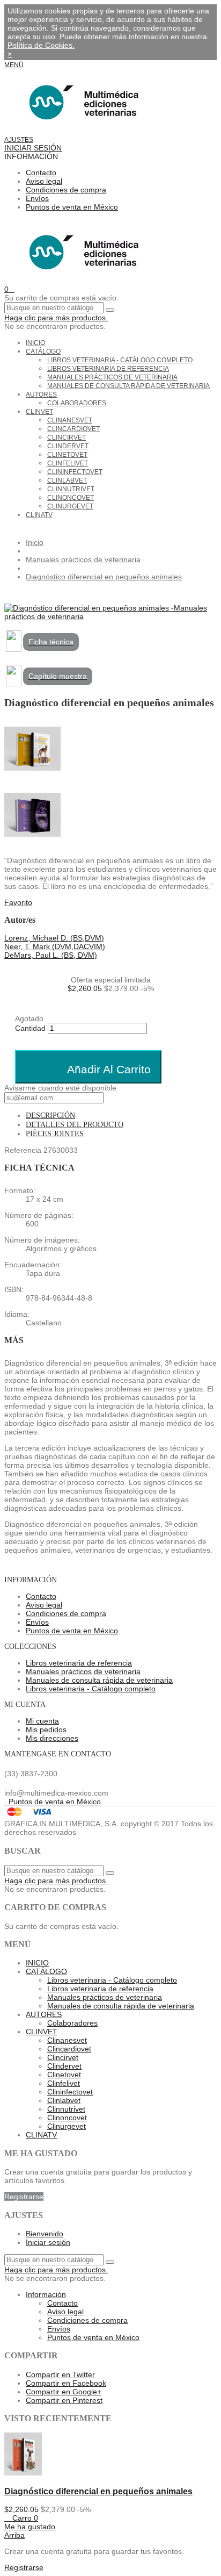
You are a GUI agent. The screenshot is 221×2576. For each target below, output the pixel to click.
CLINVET (39, 412)
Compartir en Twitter (60, 2374)
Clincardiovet (73, 429)
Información (46, 2294)
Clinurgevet (70, 506)
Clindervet (68, 446)
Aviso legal (44, 181)
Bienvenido (45, 2234)
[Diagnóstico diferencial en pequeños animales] (23, 2473)
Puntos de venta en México (72, 207)
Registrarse (24, 2197)
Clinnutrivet (71, 489)
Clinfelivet (68, 463)
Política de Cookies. (41, 45)
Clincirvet (67, 437)
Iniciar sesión (48, 2242)
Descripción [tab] (50, 1115)
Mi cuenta (42, 1721)
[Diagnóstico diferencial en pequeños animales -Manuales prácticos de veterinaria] (110, 616)
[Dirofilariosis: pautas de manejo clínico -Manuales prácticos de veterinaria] (110, 816)
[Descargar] (14, 649)
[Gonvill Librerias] (81, 131)
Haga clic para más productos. (56, 318)
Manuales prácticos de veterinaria (112, 377)
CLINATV (39, 515)
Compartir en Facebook (66, 2383)
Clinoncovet (71, 498)
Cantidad (30, 1028)
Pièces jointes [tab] (55, 1134)
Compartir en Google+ (64, 2392)
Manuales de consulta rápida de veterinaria (128, 386)
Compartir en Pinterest (64, 2400)
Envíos (37, 198)
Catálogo (43, 351)
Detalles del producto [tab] (75, 1125)
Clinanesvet (70, 420)
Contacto (41, 173)
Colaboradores (77, 403)
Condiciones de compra (66, 190)
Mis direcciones (52, 1738)
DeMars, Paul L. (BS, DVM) (51, 955)
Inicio (35, 343)
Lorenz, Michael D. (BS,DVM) (54, 938)
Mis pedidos (46, 1730)
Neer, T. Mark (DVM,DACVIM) (55, 946)
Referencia (24, 1150)
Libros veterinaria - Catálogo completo (120, 360)
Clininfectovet (75, 472)
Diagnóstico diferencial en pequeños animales (98, 2491)
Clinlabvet (67, 480)
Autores (41, 394)
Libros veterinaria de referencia (108, 369)
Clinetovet (67, 455)
